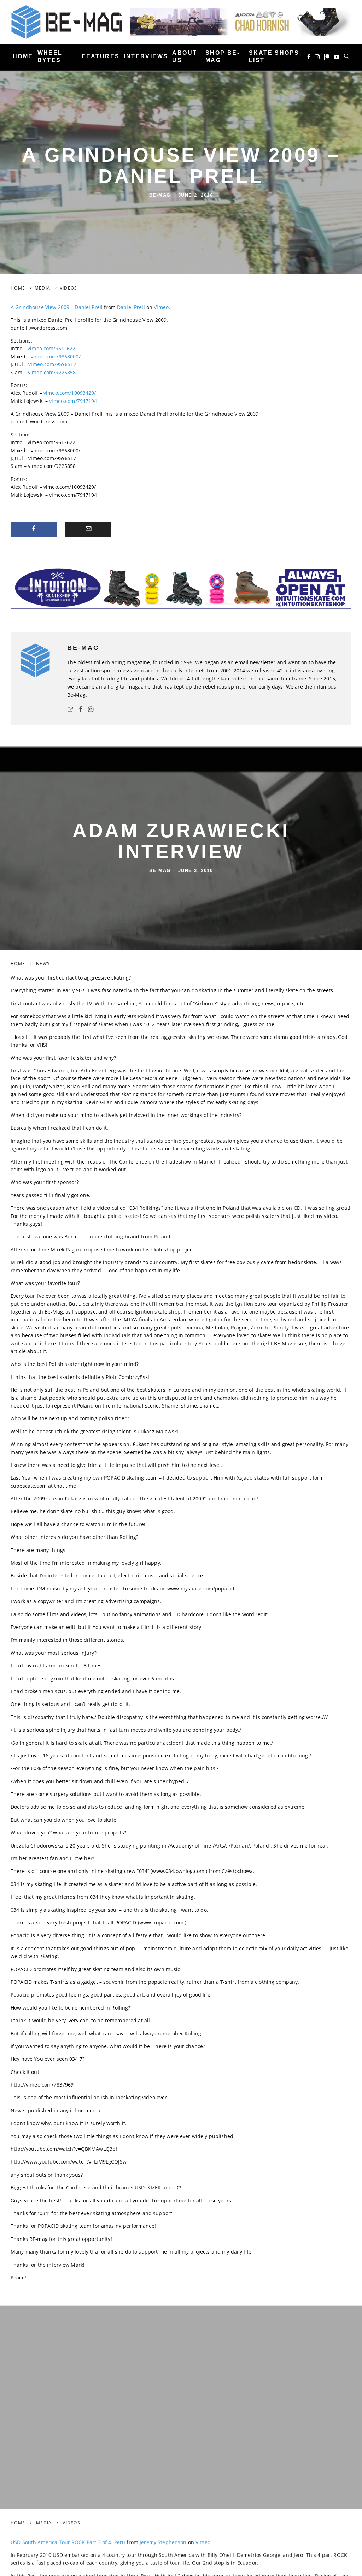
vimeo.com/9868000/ (56, 356)
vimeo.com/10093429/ (70, 393)
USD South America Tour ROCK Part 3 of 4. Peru (68, 2541)
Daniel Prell (131, 307)
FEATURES (101, 56)
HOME (23, 56)
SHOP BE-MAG (223, 56)
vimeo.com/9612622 (51, 348)
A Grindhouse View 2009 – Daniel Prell (57, 307)
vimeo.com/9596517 (52, 364)
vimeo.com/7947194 (73, 401)
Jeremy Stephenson (163, 2541)
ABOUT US (185, 56)
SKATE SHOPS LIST (274, 56)
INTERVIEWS (146, 56)
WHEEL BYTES (50, 56)
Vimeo (161, 307)
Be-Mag (160, 195)
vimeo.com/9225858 (52, 372)
